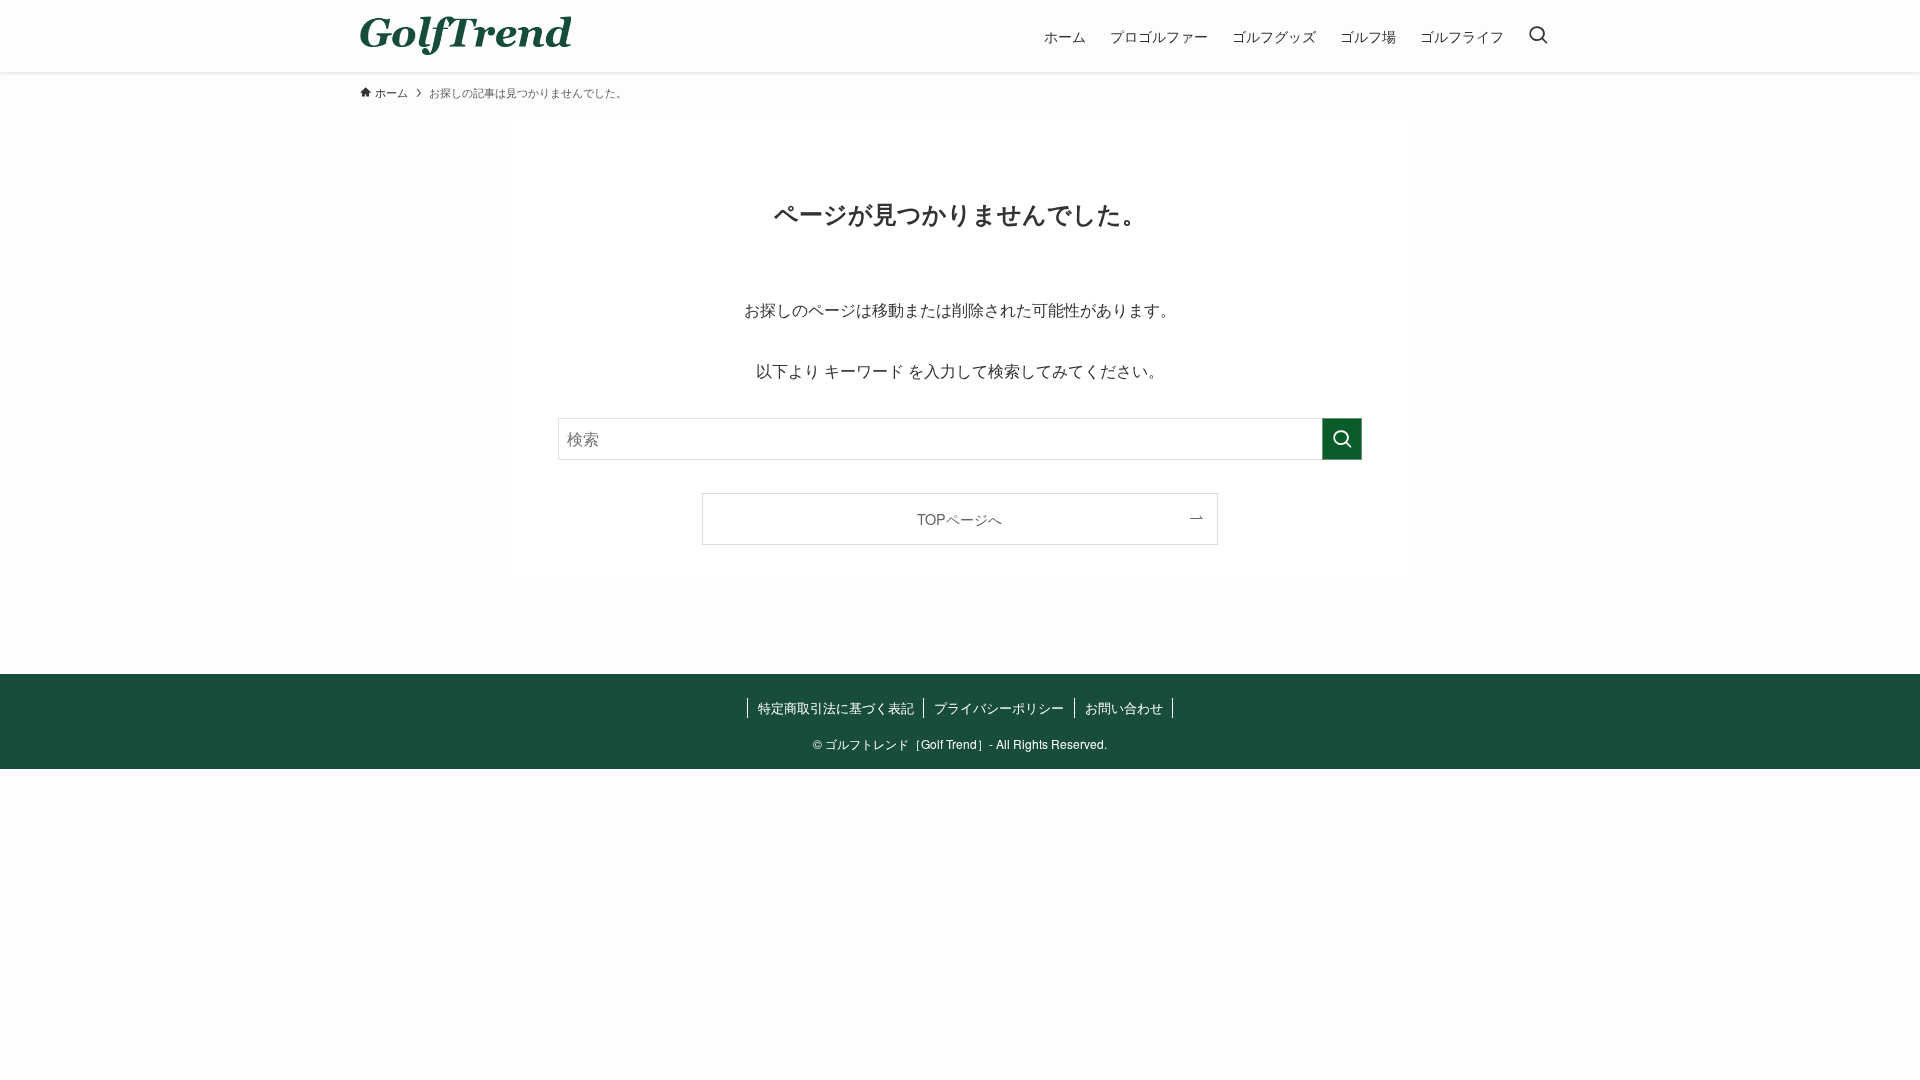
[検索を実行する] (1342, 439)
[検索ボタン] (1538, 36)
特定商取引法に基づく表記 (836, 707)
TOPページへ (959, 518)
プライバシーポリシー (999, 707)
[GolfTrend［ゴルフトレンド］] (465, 36)
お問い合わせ (1124, 707)
